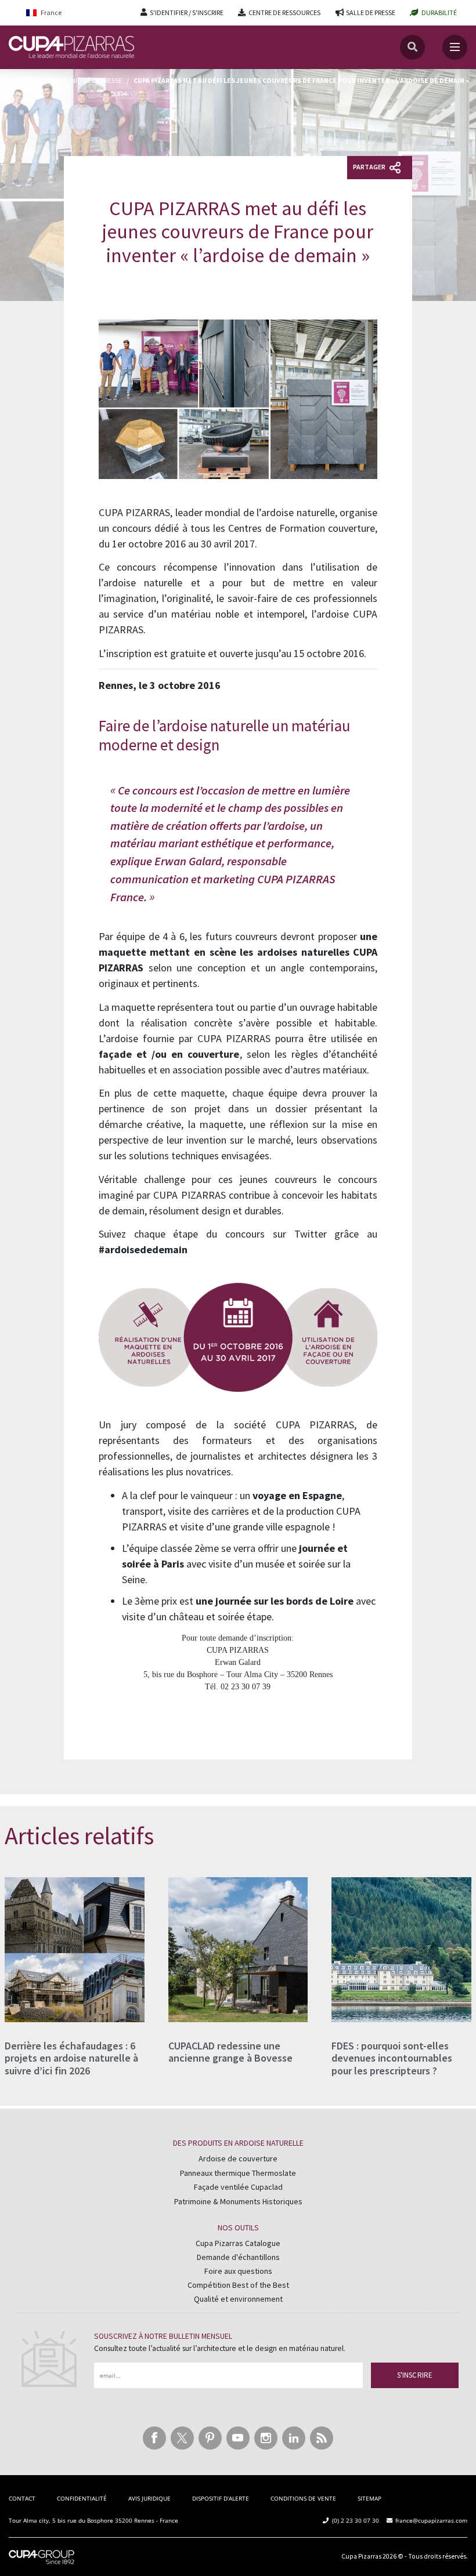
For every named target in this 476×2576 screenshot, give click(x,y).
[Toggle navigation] (455, 47)
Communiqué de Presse (84, 80)
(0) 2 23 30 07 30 (356, 2520)
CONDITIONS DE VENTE (303, 2498)
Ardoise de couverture (238, 2158)
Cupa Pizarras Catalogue (238, 2243)
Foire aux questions (238, 2271)
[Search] (412, 47)
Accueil (22, 80)
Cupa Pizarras (361, 2556)
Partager (370, 167)
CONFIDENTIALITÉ (82, 2498)
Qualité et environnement (238, 2299)
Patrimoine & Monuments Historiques (238, 2201)
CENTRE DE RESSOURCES (284, 12)
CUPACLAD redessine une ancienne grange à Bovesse (230, 2052)
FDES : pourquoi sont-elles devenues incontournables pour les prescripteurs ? (392, 2058)
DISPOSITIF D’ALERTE (221, 2498)
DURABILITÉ (439, 12)
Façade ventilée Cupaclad (238, 2187)
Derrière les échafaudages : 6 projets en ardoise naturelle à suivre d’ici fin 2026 (71, 2058)
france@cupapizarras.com (431, 2520)
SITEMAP (369, 2498)
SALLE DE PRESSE (371, 12)
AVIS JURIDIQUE (149, 2498)
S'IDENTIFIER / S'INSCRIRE (187, 12)
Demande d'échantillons (238, 2257)
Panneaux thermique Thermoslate (238, 2173)
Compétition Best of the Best (238, 2285)
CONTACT (22, 2498)
